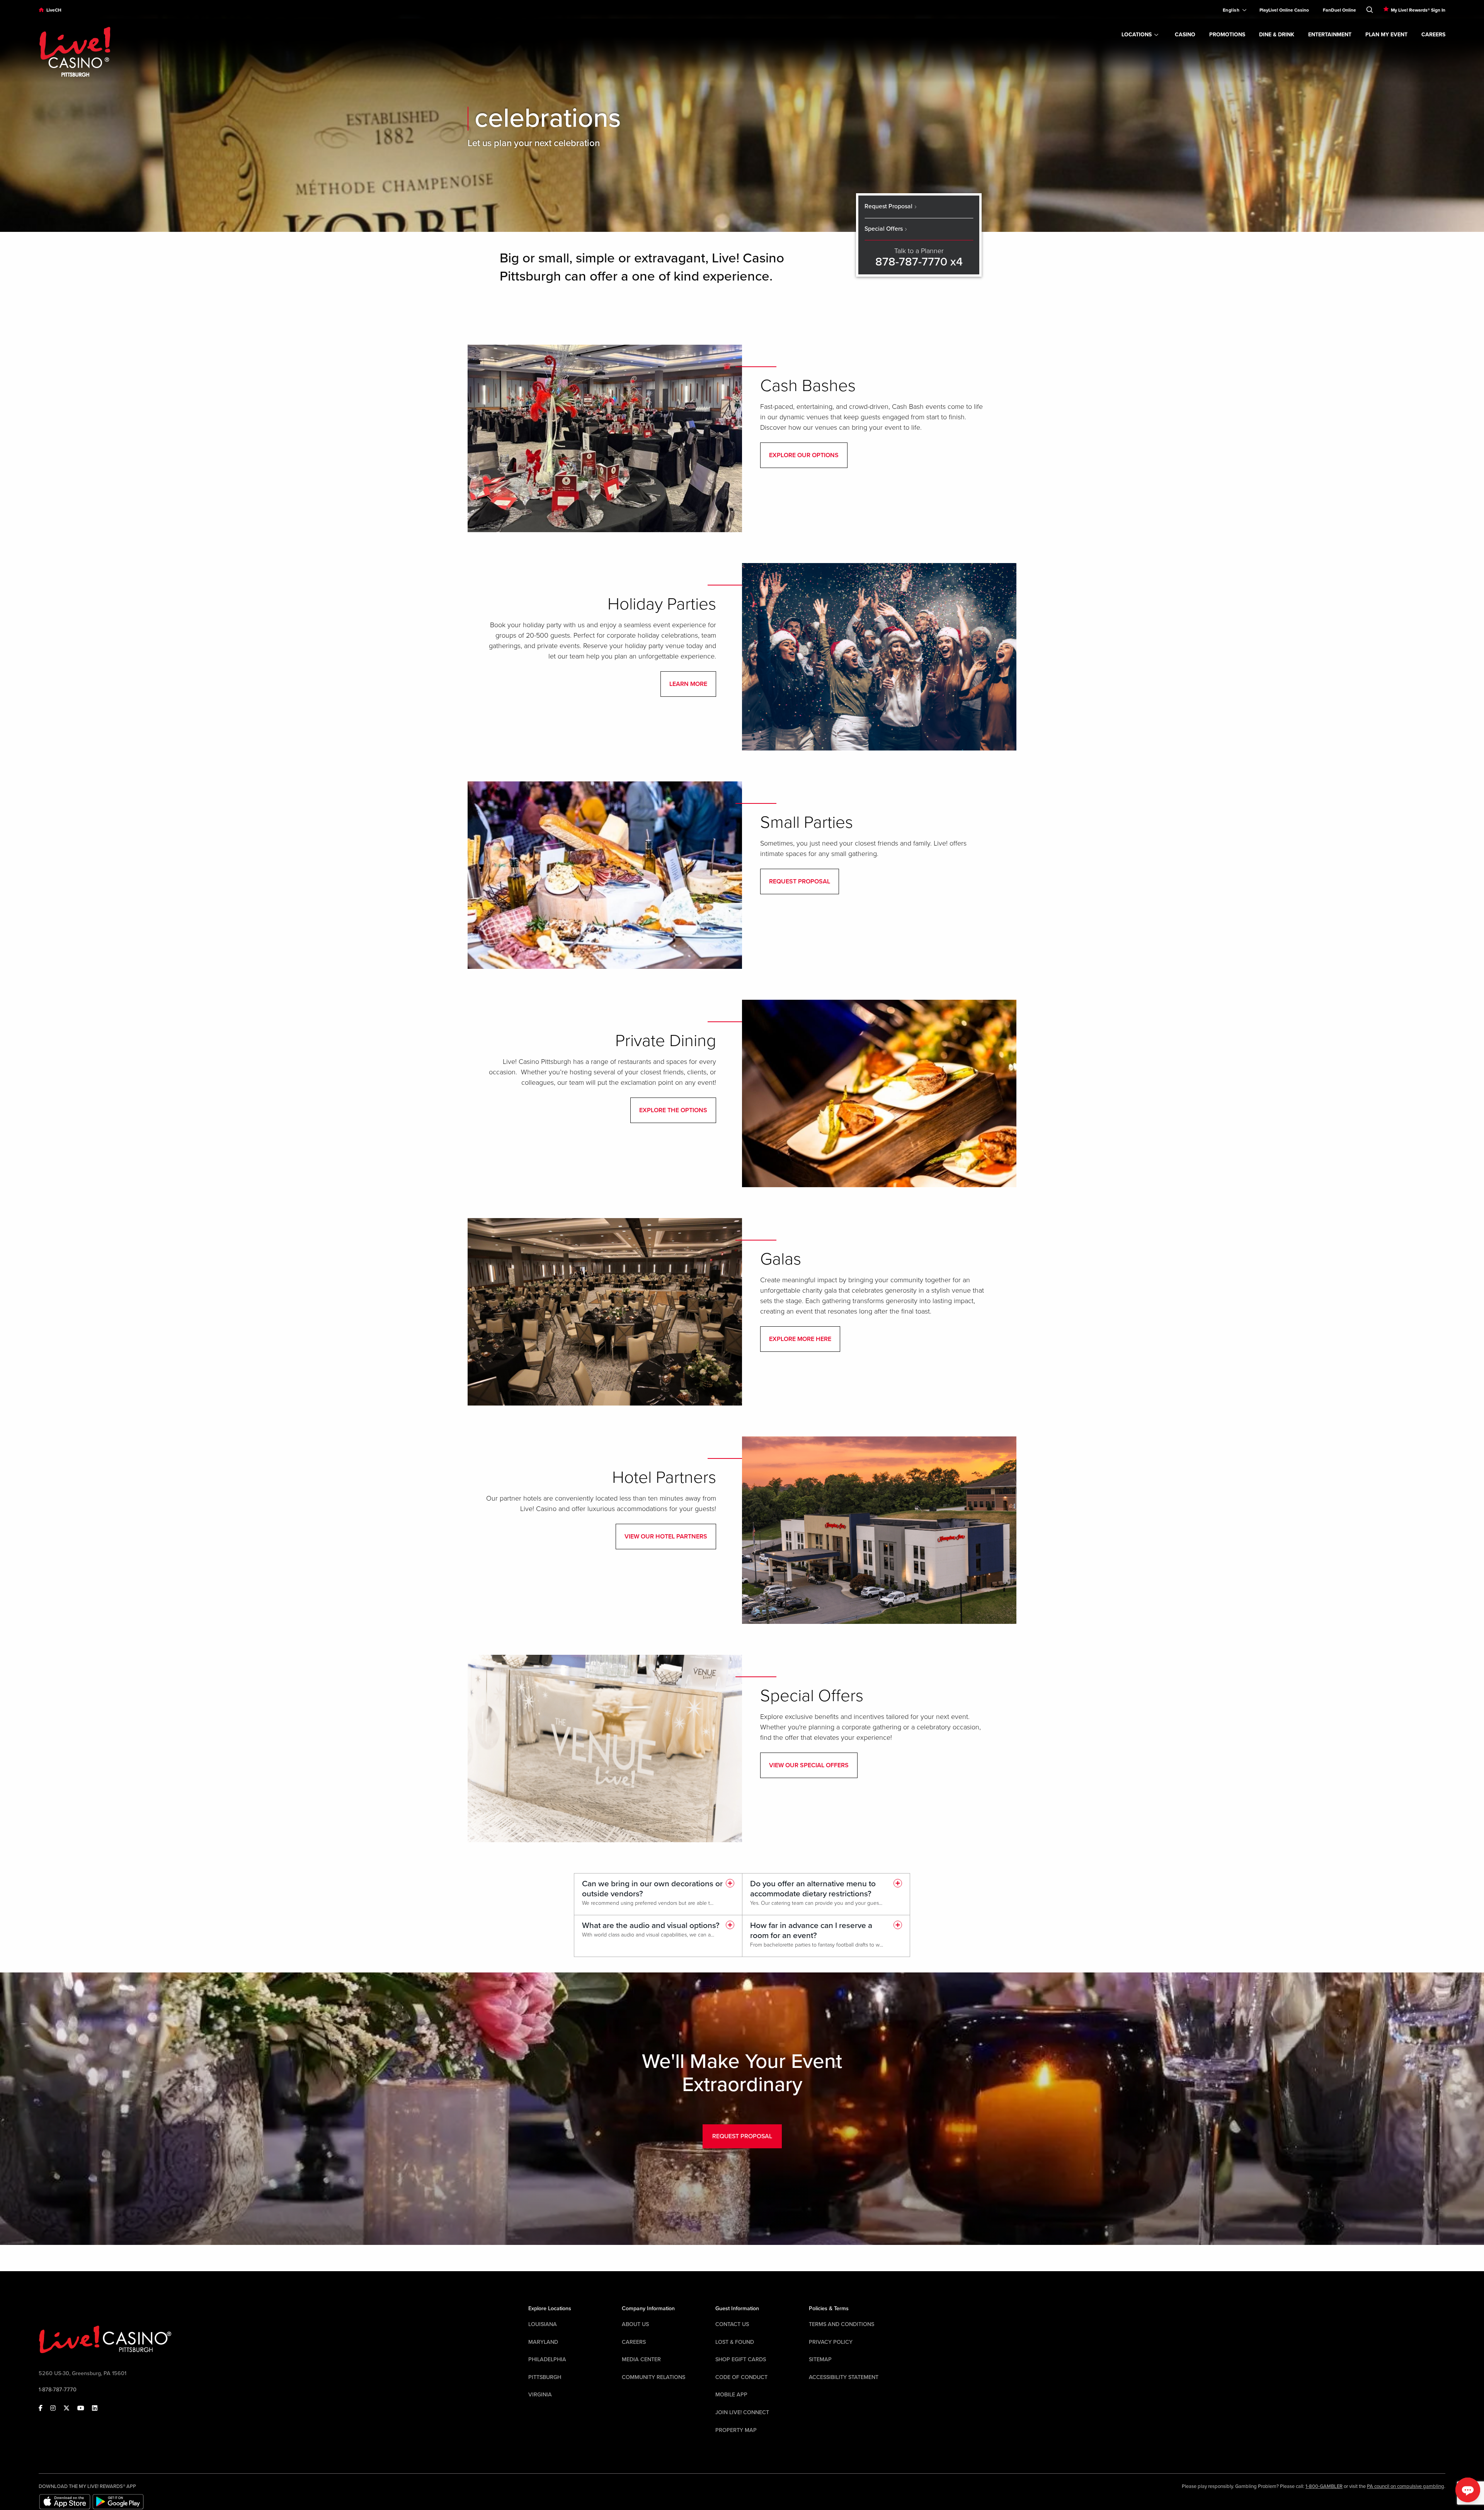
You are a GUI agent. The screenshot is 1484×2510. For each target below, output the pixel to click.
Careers (634, 2342)
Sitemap (820, 2359)
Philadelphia (547, 2359)
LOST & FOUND (735, 2342)
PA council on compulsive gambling (1406, 2486)
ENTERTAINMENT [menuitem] (1330, 35)
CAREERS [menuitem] (1433, 35)
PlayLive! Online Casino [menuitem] (1284, 10)
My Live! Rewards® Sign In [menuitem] (1418, 10)
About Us (635, 2324)
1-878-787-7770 (58, 2390)
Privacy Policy (831, 2342)
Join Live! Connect (742, 2412)
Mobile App (731, 2395)
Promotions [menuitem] (1227, 35)
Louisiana (543, 2324)
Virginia (540, 2395)
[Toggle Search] (1370, 8)
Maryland (543, 2342)
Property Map (736, 2430)
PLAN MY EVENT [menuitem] (1386, 35)
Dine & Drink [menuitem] (1277, 35)
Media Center (641, 2359)
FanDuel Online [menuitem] (1339, 10)
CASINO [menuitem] (1185, 35)
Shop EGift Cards (741, 2359)
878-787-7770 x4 (919, 262)
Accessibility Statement (844, 2377)
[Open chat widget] (1468, 2490)
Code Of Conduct (741, 2377)
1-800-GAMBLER (1324, 2486)
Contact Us (732, 2324)
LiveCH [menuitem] (54, 10)
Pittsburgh (545, 2377)
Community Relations (654, 2377)
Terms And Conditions (842, 2324)
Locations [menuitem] (1137, 35)
